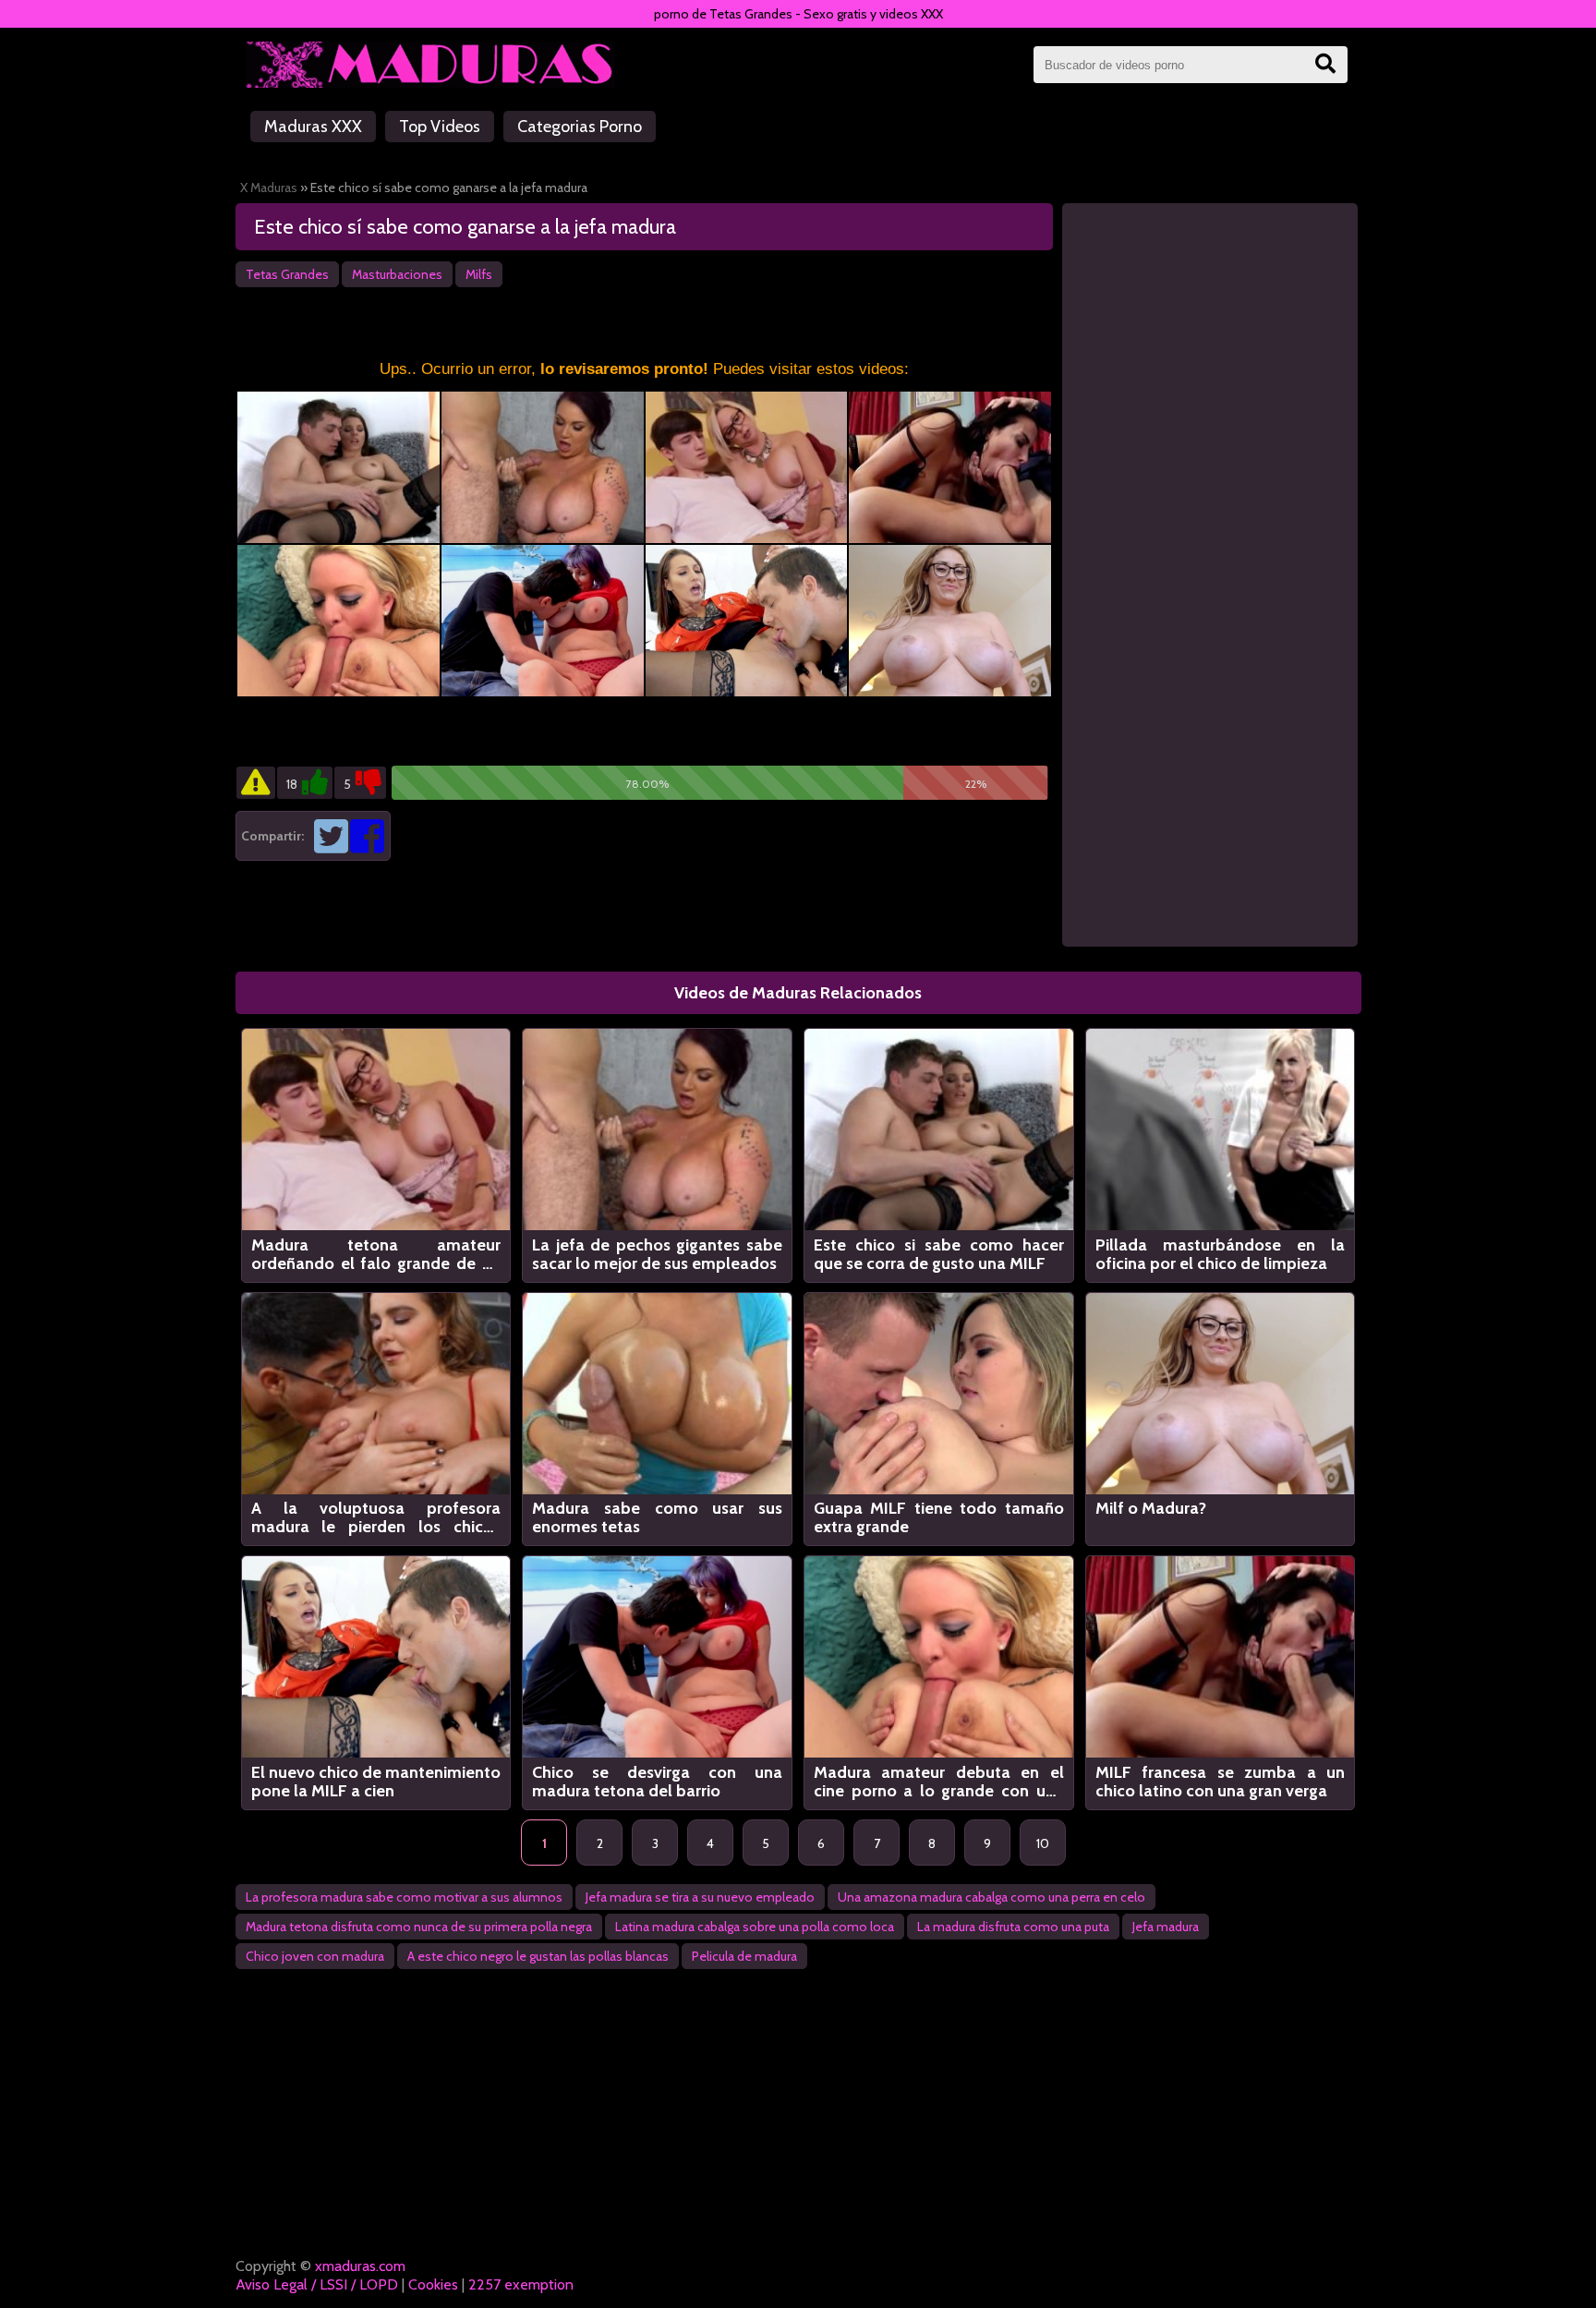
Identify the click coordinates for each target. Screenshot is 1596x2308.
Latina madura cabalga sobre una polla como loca (755, 1927)
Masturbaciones (397, 274)
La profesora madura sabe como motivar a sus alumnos (404, 1897)
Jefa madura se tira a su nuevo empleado (700, 1897)
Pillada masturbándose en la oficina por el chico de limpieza (1221, 1254)
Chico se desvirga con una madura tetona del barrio (657, 1782)
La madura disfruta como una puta (1013, 1927)
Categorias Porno (580, 127)
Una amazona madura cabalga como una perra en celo (991, 1897)
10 (1043, 1843)
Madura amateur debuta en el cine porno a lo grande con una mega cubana (939, 1782)
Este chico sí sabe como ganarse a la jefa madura (465, 227)
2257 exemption (521, 2284)
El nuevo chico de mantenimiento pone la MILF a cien (376, 1782)
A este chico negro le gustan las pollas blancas (538, 1956)
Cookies (433, 2284)
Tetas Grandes (287, 274)
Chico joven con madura (315, 1956)
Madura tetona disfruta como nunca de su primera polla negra (419, 1927)
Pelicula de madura (744, 1956)
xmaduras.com (360, 2266)
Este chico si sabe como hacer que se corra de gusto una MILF (939, 1254)
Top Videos (440, 127)
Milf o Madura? (1151, 1509)
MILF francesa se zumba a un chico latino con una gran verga (1221, 1782)
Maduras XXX (313, 127)
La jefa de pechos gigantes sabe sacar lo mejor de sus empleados (657, 1254)
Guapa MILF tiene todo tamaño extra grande (939, 1517)
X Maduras (269, 187)
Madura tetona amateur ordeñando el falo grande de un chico (376, 1254)
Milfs (479, 274)
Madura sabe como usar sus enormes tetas (657, 1517)
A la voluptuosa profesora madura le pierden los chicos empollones (376, 1517)
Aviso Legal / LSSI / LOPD (317, 2284)
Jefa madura (1166, 1927)
